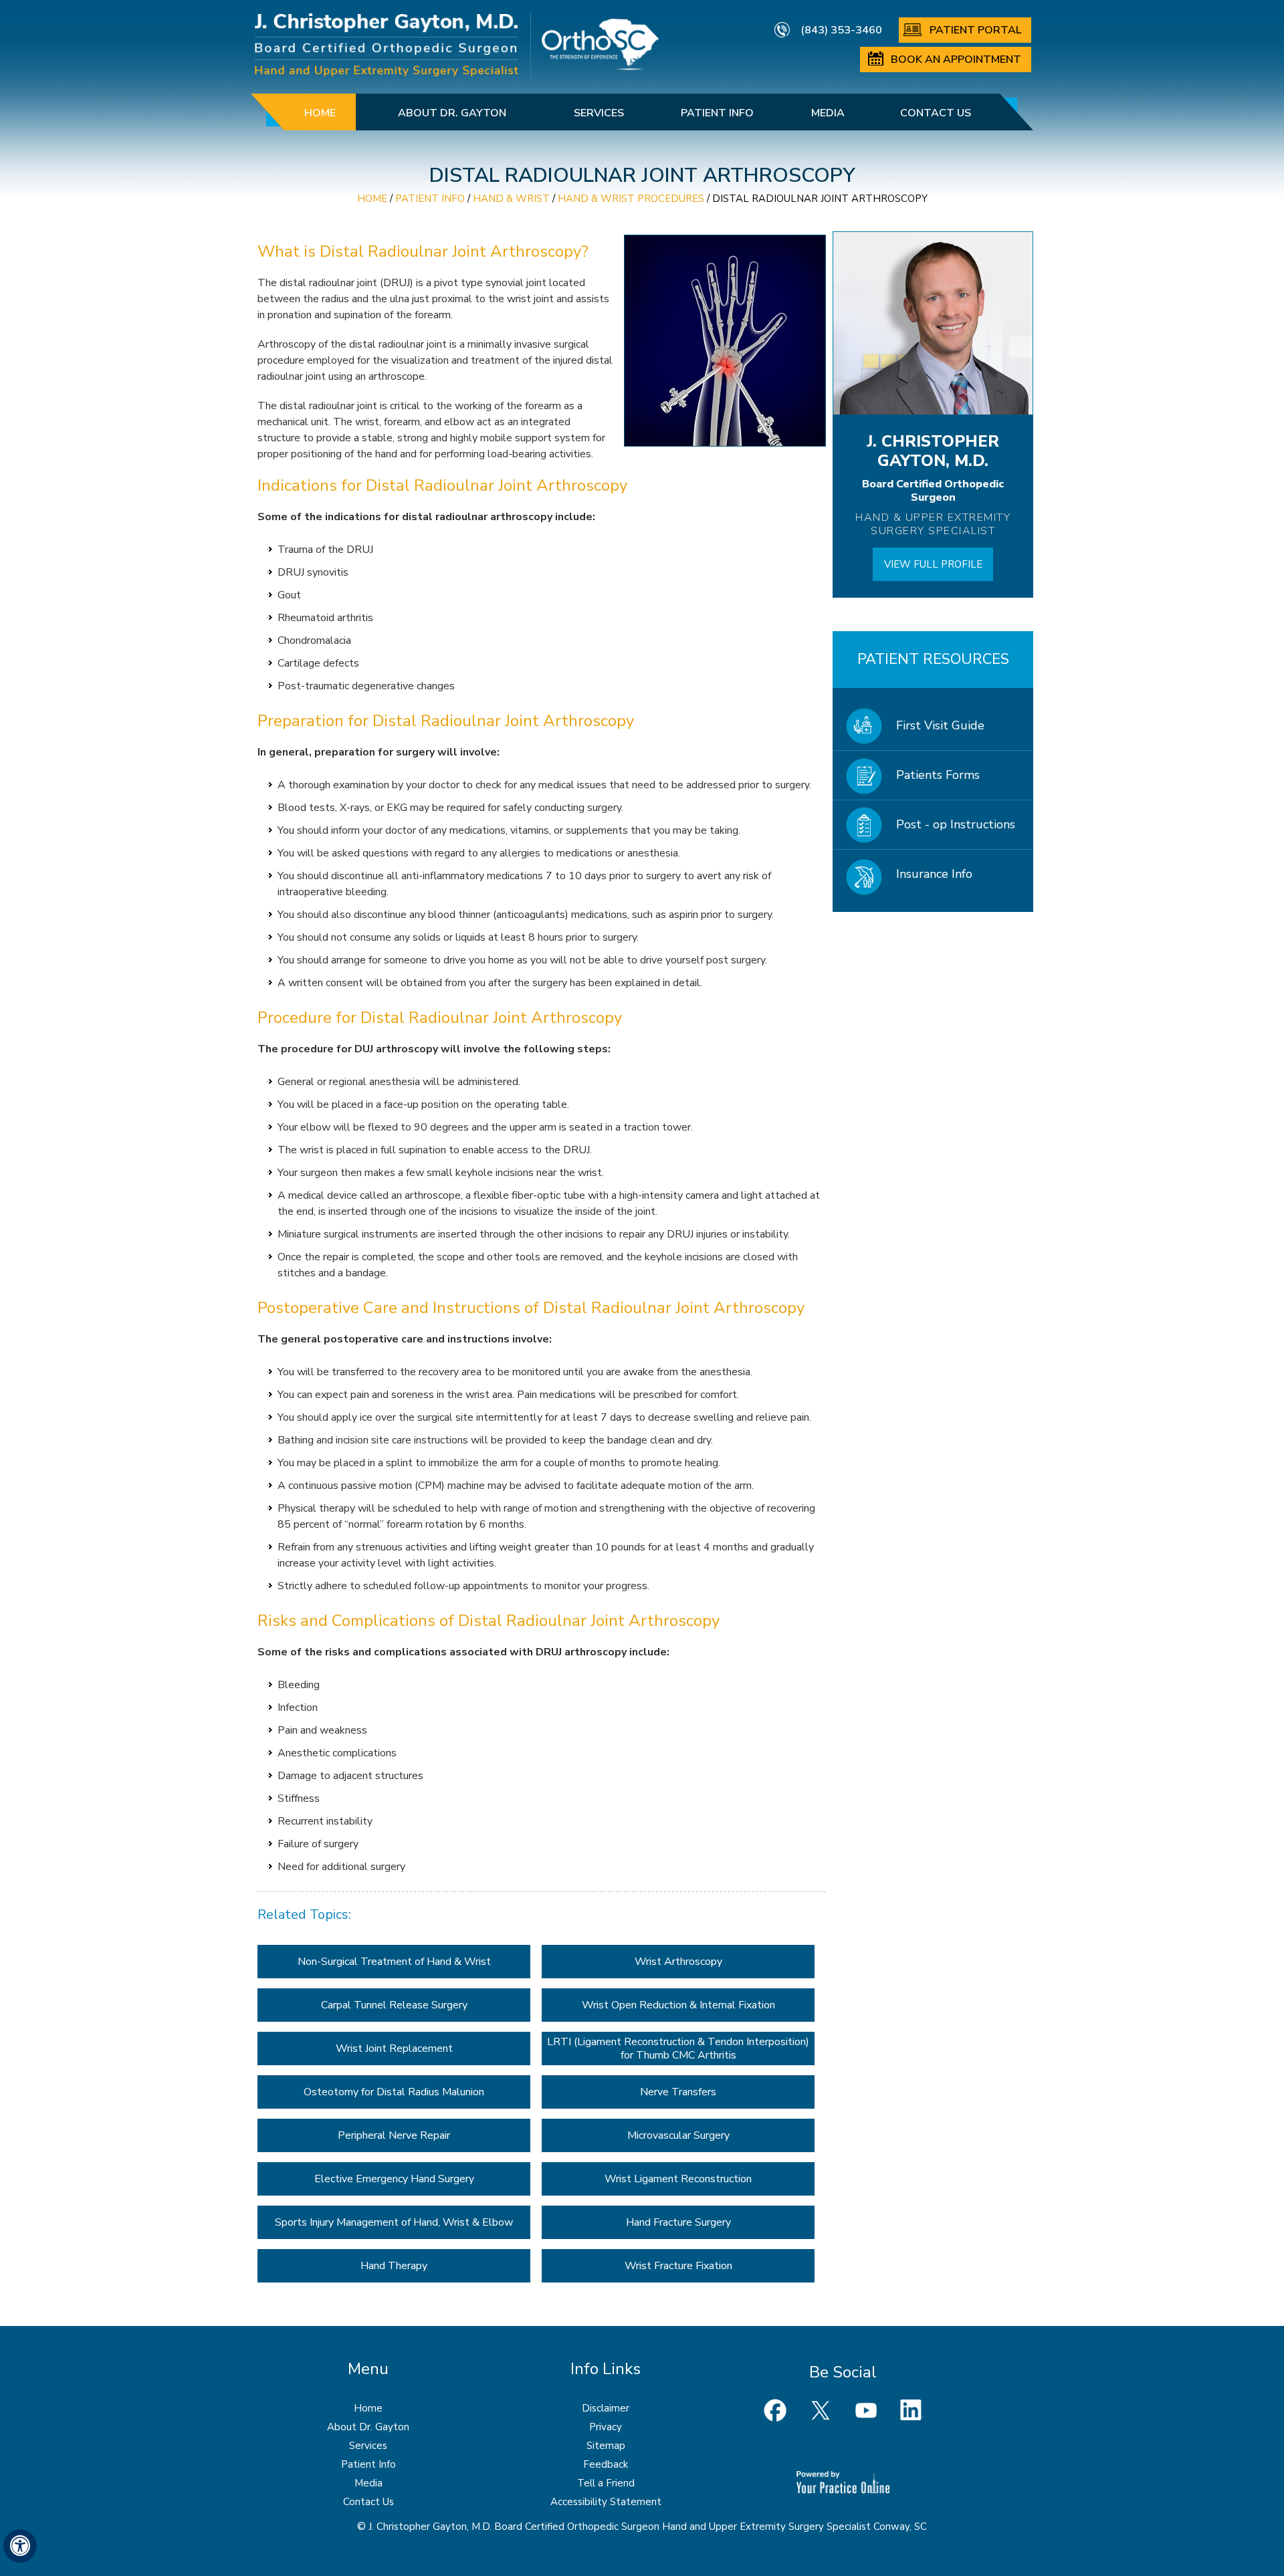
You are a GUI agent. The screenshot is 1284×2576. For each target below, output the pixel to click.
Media (828, 113)
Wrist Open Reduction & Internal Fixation (678, 2005)
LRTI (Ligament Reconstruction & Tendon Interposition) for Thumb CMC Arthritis (678, 2048)
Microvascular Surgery (678, 2135)
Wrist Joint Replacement (394, 2048)
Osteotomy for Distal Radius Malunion (394, 2092)
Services (599, 113)
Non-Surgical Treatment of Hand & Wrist (394, 1962)
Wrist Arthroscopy (678, 1962)
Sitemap (606, 2446)
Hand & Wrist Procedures (631, 199)
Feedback (606, 2464)
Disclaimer (606, 2408)
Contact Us (936, 113)
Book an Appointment (956, 60)
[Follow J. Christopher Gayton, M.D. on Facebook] (775, 2410)
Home (320, 113)
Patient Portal (975, 30)
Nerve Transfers (678, 2092)
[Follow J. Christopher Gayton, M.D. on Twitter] (821, 2410)
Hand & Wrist (511, 199)
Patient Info (717, 113)
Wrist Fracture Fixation (678, 2266)
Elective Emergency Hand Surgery (394, 2179)
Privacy (606, 2427)
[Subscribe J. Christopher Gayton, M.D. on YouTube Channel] (866, 2410)
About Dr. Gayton (452, 113)
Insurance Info (934, 874)
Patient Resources (933, 659)
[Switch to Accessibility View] (20, 2546)
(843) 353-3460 (841, 30)
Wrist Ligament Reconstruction (678, 2179)
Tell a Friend (606, 2483)
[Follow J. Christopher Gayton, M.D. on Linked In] (912, 2410)
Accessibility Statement (606, 2502)
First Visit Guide (940, 725)
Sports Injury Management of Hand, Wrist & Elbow (394, 2222)
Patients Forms (938, 775)
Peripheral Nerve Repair (394, 2135)
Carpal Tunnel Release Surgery (394, 2005)
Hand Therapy (394, 2266)
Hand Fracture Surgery (678, 2222)
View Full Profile (933, 564)
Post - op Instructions (956, 824)
